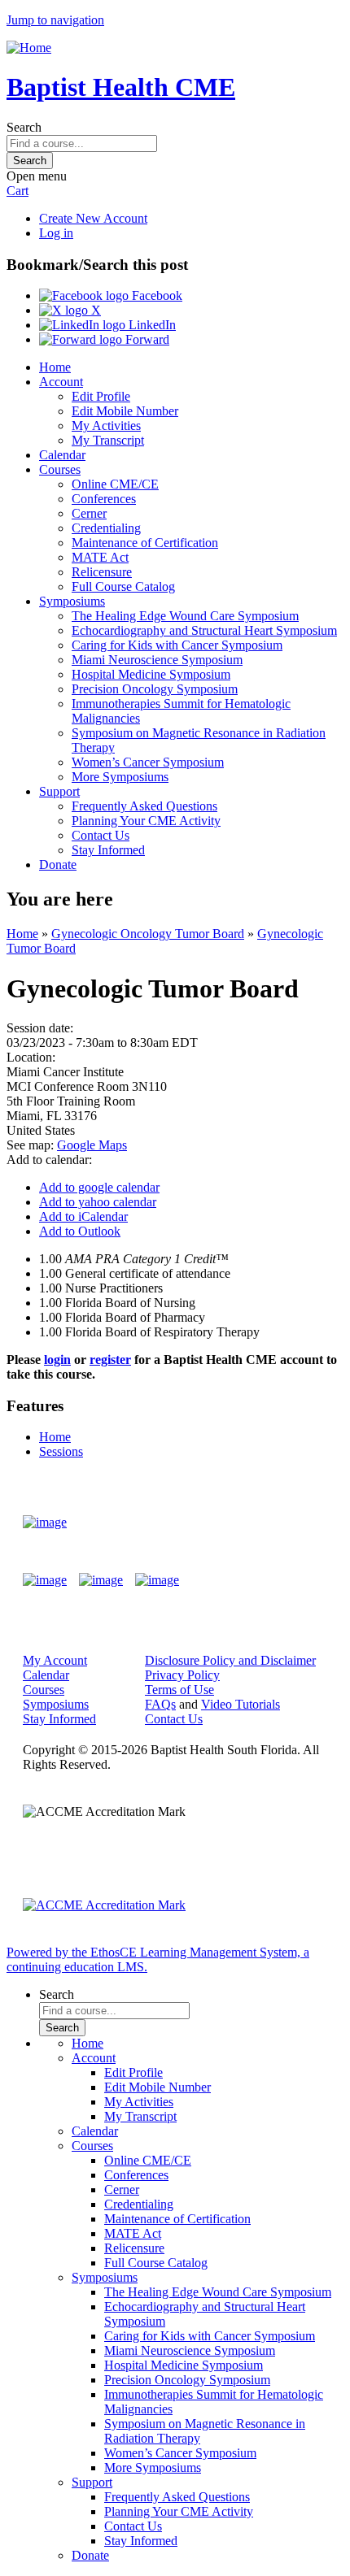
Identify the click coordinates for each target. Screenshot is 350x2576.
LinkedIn (151, 325)
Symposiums (72, 601)
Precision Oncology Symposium (155, 689)
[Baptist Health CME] (45, 1523)
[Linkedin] (157, 1580)
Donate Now (280, 1522)
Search (24, 127)
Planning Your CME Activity (146, 821)
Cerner (89, 513)
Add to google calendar (99, 1187)
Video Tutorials (241, 1704)
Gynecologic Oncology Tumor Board (148, 934)
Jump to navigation (55, 20)
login (57, 1360)
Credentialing (106, 528)
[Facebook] (45, 1580)
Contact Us (101, 835)
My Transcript (108, 440)
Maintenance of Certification (145, 543)
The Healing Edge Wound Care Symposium (185, 616)
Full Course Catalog (123, 586)
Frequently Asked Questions (144, 806)
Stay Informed (108, 850)
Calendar (62, 455)
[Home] (29, 48)
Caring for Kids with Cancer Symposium (177, 645)
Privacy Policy (182, 1675)
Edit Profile (101, 396)
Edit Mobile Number (125, 411)
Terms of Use (179, 1690)
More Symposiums (120, 777)
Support (59, 791)
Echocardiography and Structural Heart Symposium (204, 630)
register (110, 1360)
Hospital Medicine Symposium (151, 674)
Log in (56, 233)
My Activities (106, 426)
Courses (60, 469)
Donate (58, 864)
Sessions (61, 1451)
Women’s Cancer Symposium (148, 762)
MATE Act (100, 557)
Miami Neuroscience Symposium (157, 660)
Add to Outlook (80, 1231)
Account (61, 382)
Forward (146, 339)
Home (55, 367)
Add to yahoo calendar (98, 1202)
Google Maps (92, 1145)
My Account (55, 1660)
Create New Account (93, 218)
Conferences (104, 499)
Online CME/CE (115, 484)
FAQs (160, 1704)
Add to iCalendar (83, 1216)
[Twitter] (101, 1580)
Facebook (155, 295)
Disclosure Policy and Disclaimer (230, 1660)
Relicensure (102, 572)
